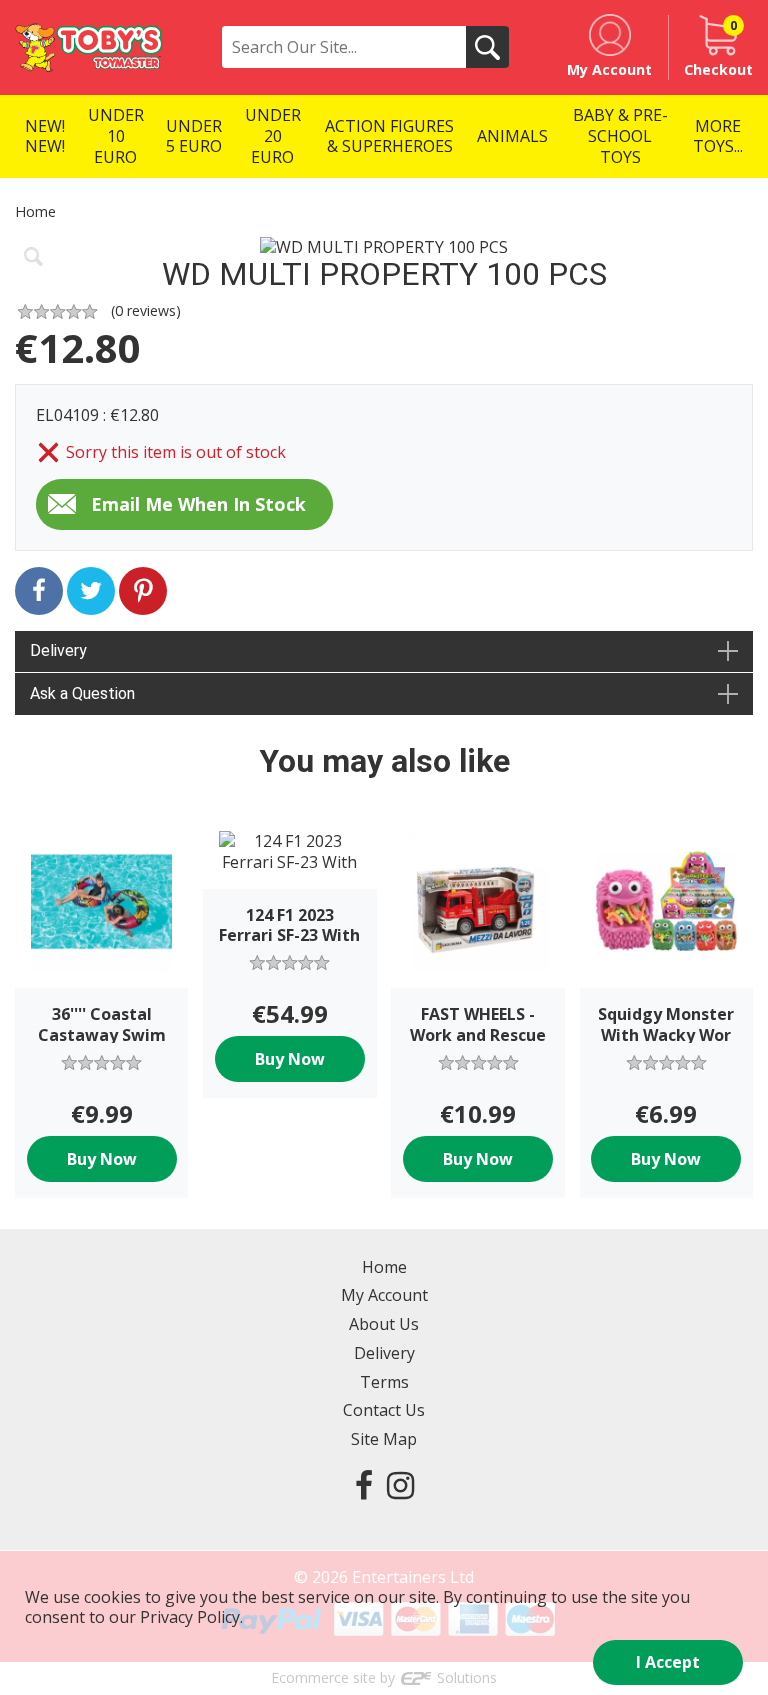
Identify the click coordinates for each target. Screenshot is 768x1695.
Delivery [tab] (58, 650)
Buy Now (102, 1159)
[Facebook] (364, 1484)
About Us (384, 1324)
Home (35, 211)
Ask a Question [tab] (82, 693)
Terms (384, 1382)
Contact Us (384, 1410)
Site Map (384, 1439)
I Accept (668, 1662)
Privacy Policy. (191, 1617)
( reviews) (146, 310)
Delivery (384, 1353)
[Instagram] (400, 1484)
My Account (384, 1295)
